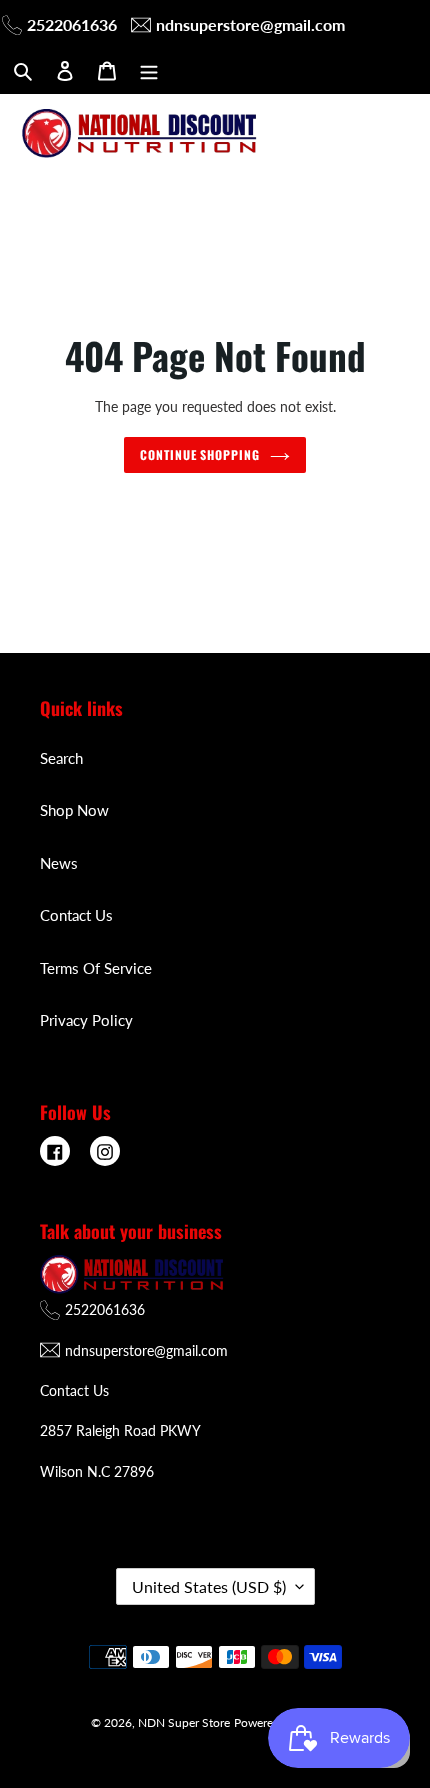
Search (61, 758)
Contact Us (76, 915)
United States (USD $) (209, 1586)
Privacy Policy (86, 1020)
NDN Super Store (184, 1722)
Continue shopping (200, 455)
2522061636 (72, 24)
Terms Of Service (96, 968)
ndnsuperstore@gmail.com (250, 24)
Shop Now (74, 810)
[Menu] (149, 69)
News (59, 863)
